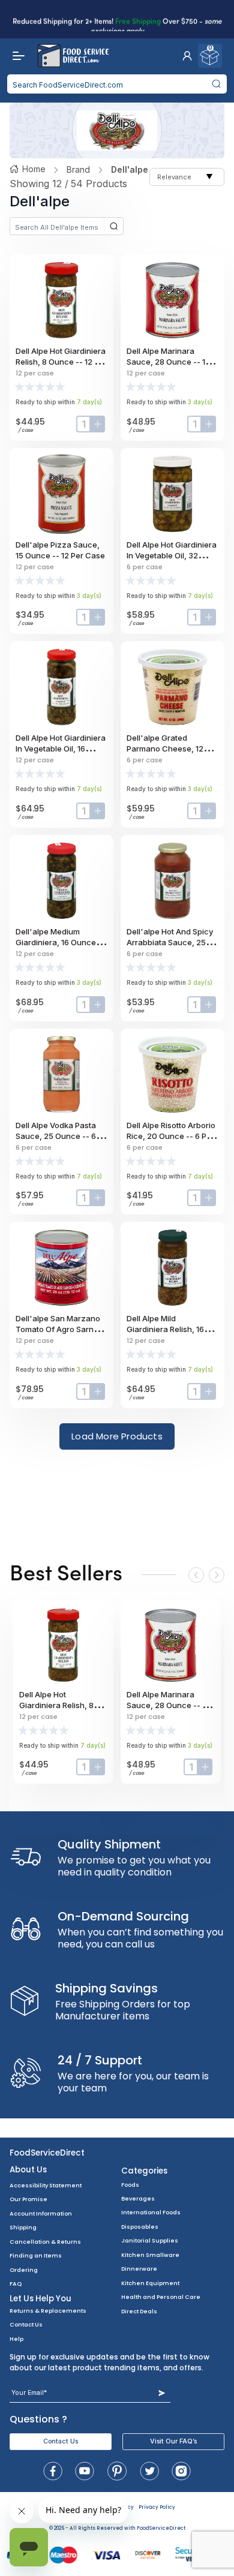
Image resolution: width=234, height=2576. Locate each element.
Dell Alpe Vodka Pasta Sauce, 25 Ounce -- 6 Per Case (56, 1136)
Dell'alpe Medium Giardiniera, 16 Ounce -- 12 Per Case (60, 942)
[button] (187, 56)
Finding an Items (36, 2255)
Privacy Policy (157, 2507)
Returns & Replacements (48, 2311)
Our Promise (28, 2199)
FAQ (16, 2284)
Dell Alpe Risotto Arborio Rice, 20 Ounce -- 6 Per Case (171, 1136)
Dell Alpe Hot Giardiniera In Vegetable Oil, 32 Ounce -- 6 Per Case (172, 555)
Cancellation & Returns (45, 2242)
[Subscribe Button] (162, 2393)
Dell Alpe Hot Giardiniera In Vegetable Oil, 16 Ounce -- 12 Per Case (61, 749)
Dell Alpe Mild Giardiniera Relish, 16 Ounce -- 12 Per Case (166, 1329)
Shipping (23, 2227)
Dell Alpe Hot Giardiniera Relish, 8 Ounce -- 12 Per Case (61, 362)
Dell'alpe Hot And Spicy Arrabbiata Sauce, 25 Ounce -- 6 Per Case (170, 942)
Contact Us (26, 2324)
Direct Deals (139, 2311)
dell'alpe (130, 169)
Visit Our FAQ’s (173, 2441)
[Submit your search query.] (216, 84)
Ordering (24, 2270)
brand (78, 169)
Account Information (41, 2213)
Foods (130, 2185)
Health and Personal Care (161, 2297)
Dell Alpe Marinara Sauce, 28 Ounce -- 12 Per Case (168, 362)
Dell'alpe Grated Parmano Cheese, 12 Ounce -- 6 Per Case (165, 749)
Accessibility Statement (46, 2185)
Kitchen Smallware (150, 2255)
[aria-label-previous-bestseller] (196, 1575)
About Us (28, 2170)
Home (34, 169)
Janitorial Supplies (150, 2240)
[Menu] (16, 56)
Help (16, 2339)
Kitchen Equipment (150, 2283)
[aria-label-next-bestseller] (217, 1575)
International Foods (151, 2212)
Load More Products (117, 1436)
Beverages (138, 2198)
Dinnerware (139, 2269)
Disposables (140, 2227)
